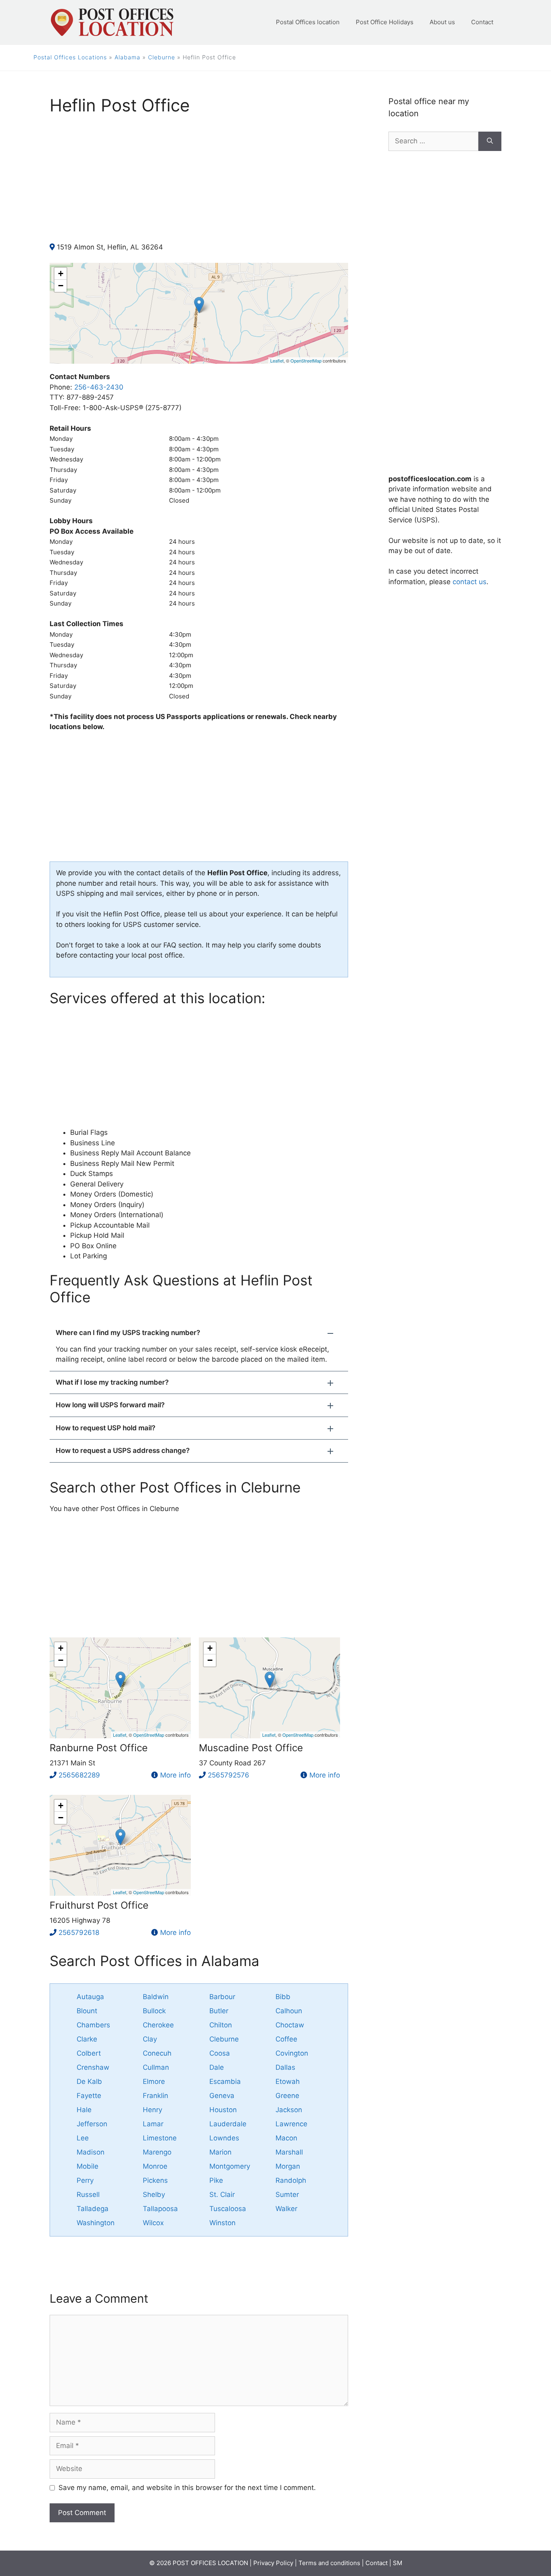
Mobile (88, 2166)
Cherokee (158, 2025)
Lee (83, 2138)
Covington (292, 2053)
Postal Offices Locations (70, 57)
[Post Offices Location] (112, 22)
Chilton (221, 2025)
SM (398, 2563)
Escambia (225, 2081)
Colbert (89, 2053)
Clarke (87, 2039)
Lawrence (291, 2124)
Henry (152, 2110)
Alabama (127, 57)
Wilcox (153, 2223)
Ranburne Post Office (99, 1748)
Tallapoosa (160, 2209)
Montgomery (230, 2166)
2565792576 (229, 1775)
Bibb (283, 1997)
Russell (88, 2195)
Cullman (156, 2067)
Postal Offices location (308, 22)
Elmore (154, 2081)
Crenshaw (93, 2067)
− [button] (61, 286)
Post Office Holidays (385, 22)
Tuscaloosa (228, 2209)
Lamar (153, 2124)
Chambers (93, 2025)
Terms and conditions (329, 2563)
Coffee (286, 2039)
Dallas (285, 2067)
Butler (219, 2011)
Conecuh (157, 2053)
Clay (150, 2039)
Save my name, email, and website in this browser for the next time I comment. (187, 2488)
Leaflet (277, 361)
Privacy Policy (273, 2563)
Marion (220, 2152)
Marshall (289, 2152)
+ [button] (61, 274)
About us (442, 22)
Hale (84, 2110)
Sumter (287, 2195)
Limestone (160, 2138)
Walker (286, 2209)
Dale (217, 2067)
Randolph (291, 2180)
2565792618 (79, 1933)
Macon (286, 2138)
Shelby (154, 2195)
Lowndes (224, 2138)
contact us (470, 582)
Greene (287, 2096)
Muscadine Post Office (251, 1748)
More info (175, 1775)
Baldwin (156, 1997)
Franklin (155, 2096)
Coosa (220, 2053)
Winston (222, 2223)
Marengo (157, 2152)
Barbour (222, 1997)
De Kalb (89, 2081)
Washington (96, 2223)
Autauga (90, 1997)
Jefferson (92, 2124)
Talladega (93, 2209)
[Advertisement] (199, 186)
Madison (91, 2152)
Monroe (155, 2166)
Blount (87, 2011)
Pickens (155, 2180)
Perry (85, 2180)
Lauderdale (228, 2124)
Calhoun (289, 2011)
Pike (216, 2180)
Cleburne (162, 57)
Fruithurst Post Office (99, 1905)
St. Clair (222, 2195)
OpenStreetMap (306, 361)
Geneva (222, 2096)
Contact (482, 22)
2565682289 (79, 1775)
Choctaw (290, 2025)
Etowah (288, 2081)
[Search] (490, 141)
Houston (223, 2110)
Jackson (289, 2110)
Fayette (89, 2096)
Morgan (288, 2166)
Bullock (154, 2011)
